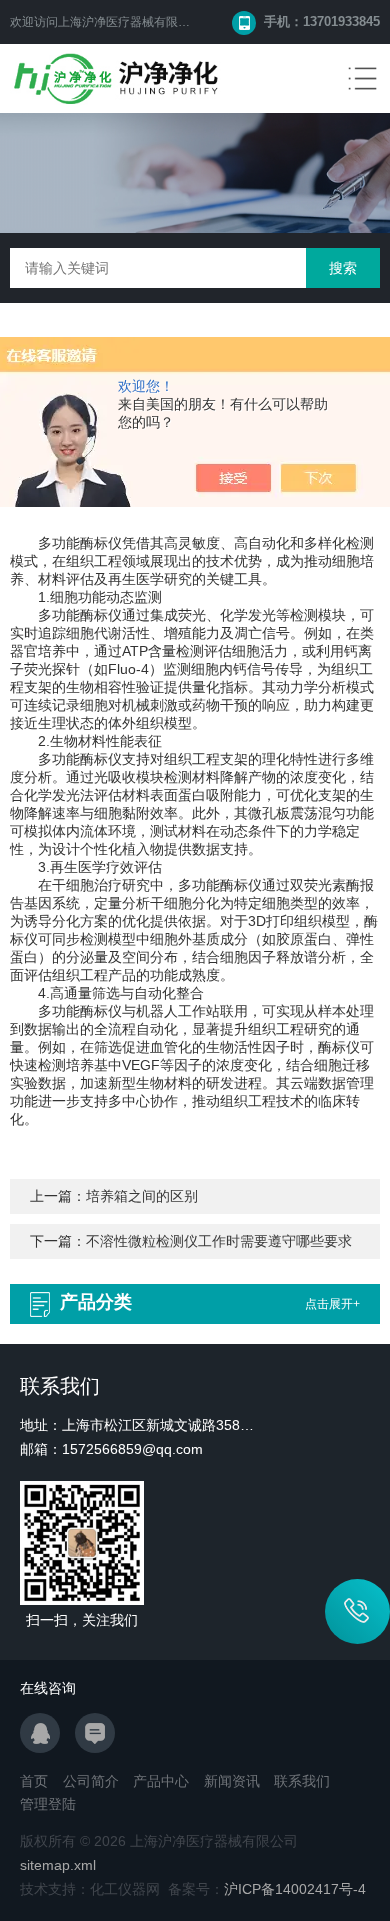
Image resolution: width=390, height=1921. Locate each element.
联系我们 (302, 1781)
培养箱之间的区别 (142, 1196)
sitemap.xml (58, 1865)
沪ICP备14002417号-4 (295, 1889)
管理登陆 (48, 1804)
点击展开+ (332, 1304)
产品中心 (161, 1781)
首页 (34, 1781)
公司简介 (91, 1781)
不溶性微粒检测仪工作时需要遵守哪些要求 (219, 1241)
